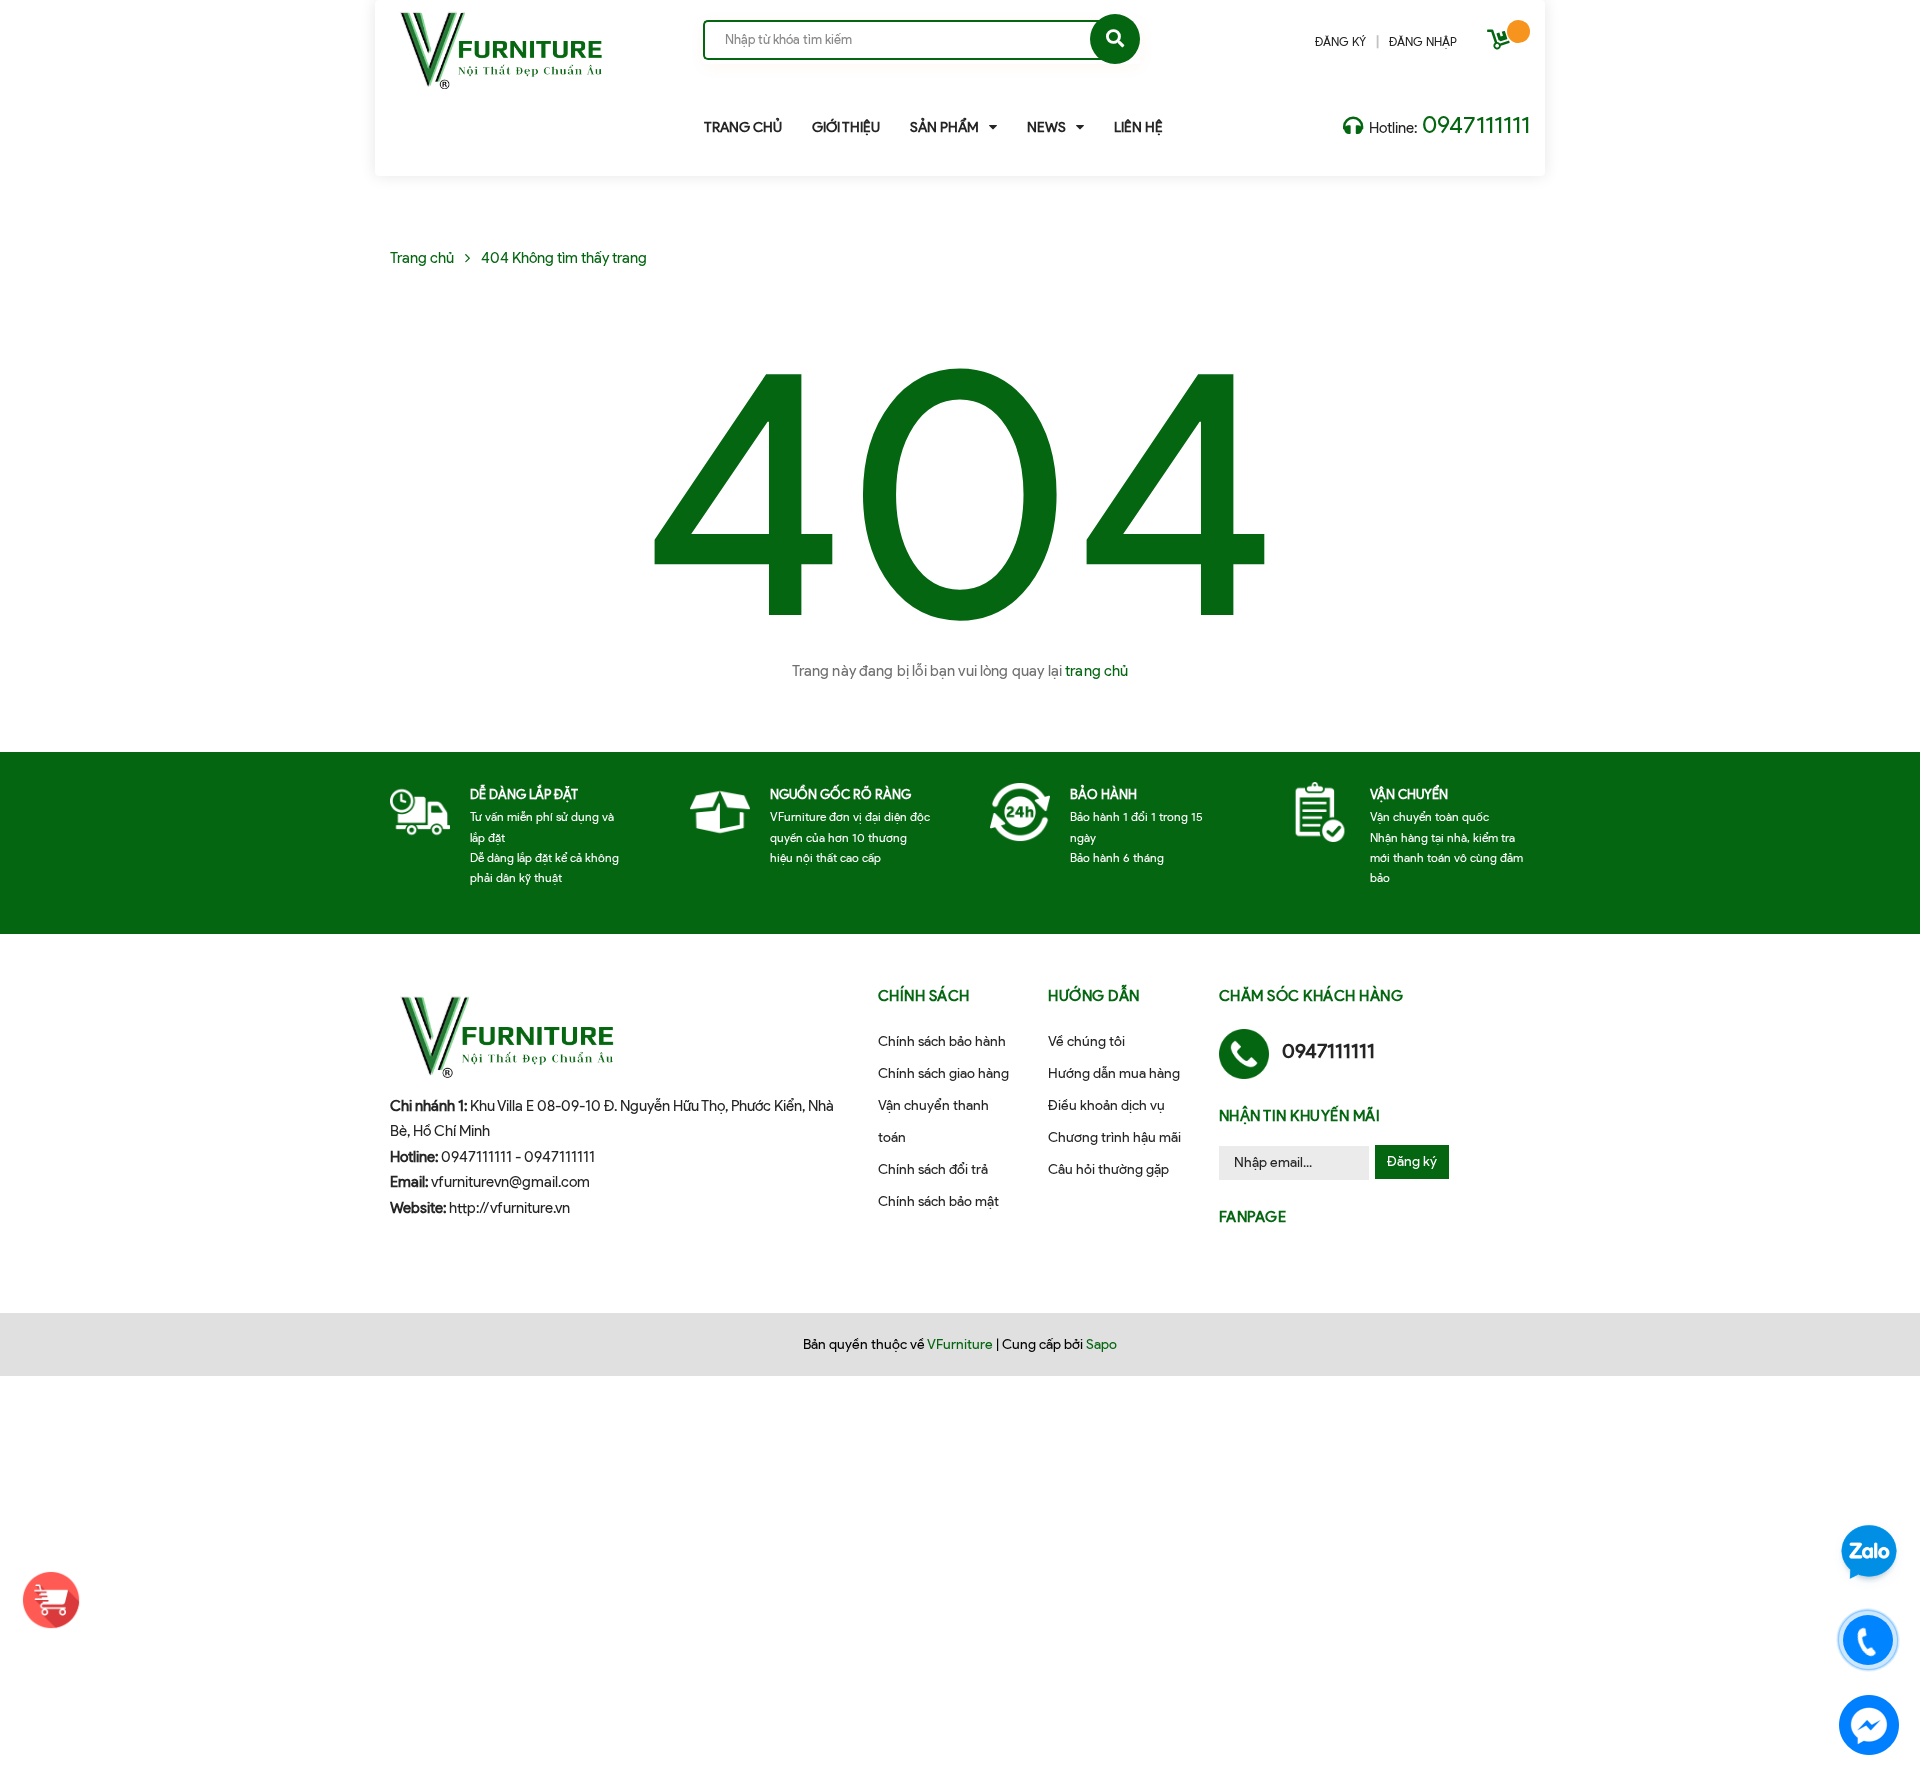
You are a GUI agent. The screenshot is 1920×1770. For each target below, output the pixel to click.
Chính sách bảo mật (938, 1201)
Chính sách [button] (924, 996)
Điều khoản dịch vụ (1106, 1105)
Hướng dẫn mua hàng (1114, 1073)
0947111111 (1476, 124)
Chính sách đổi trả (933, 1169)
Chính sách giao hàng (943, 1073)
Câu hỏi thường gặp (1108, 1169)
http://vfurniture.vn (509, 1208)
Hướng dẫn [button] (1094, 996)
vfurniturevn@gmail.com (510, 1182)
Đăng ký (1412, 1161)
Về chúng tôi (1086, 1041)
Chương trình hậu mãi (1114, 1137)
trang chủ (1096, 671)
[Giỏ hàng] (1501, 43)
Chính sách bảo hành (942, 1041)
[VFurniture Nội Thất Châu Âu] (501, 43)
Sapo (1101, 1344)
